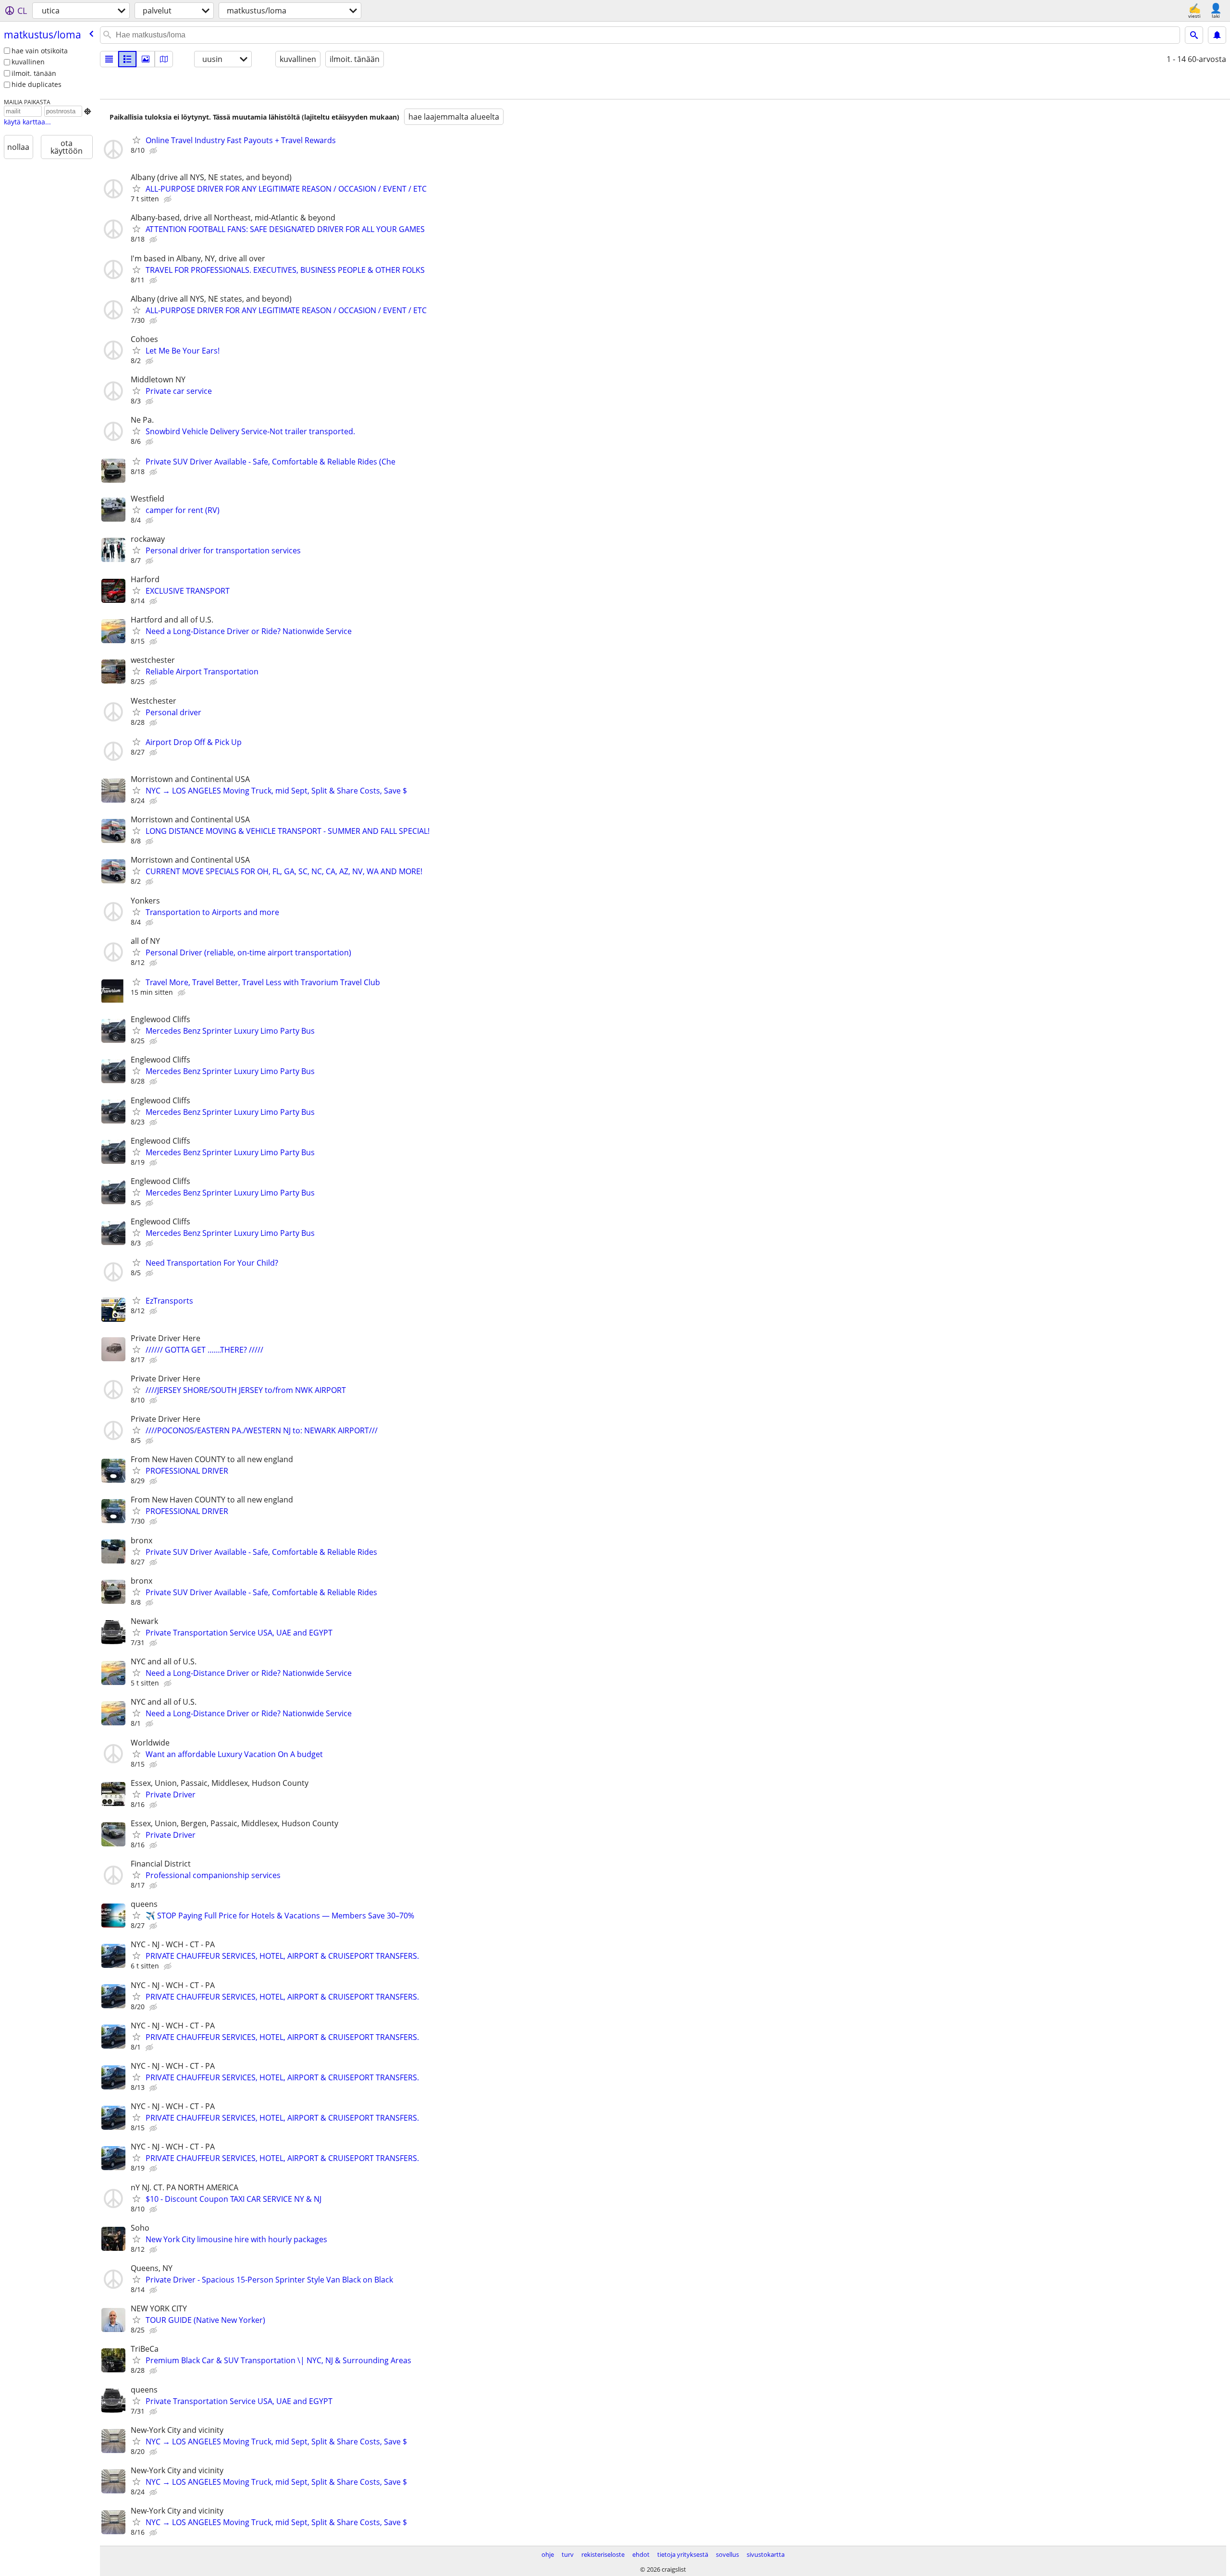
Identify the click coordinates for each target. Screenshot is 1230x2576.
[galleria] (146, 59)
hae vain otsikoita (40, 51)
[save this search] (1217, 35)
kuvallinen (28, 62)
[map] (164, 59)
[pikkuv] (127, 59)
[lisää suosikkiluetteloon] (136, 140)
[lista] (109, 59)
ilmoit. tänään (34, 73)
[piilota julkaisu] (154, 151)
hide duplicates (37, 84)
